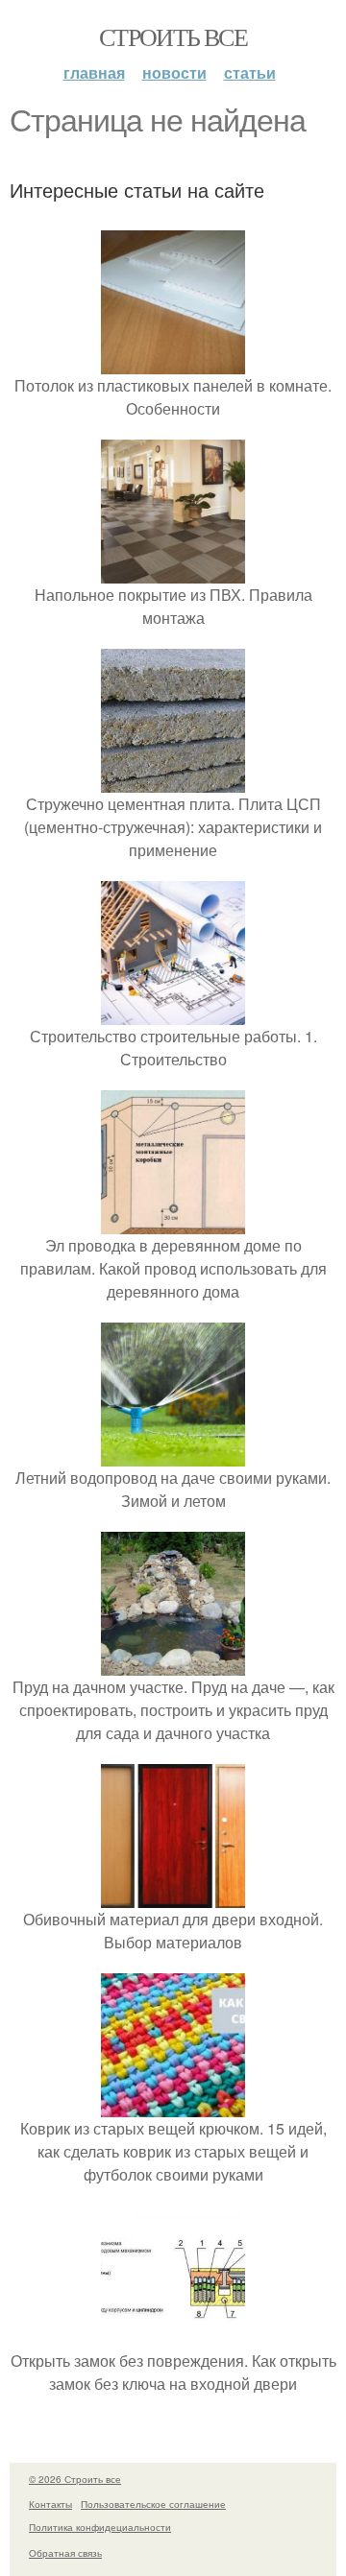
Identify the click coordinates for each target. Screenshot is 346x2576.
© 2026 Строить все (75, 2479)
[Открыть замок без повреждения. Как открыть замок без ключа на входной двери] (173, 2337)
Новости (174, 72)
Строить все (173, 36)
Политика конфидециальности (100, 2527)
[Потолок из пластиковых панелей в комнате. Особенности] (173, 362)
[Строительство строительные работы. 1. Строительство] (173, 1013)
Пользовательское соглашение (153, 2504)
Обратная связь (65, 2553)
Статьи (250, 72)
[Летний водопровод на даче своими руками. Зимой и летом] (173, 1455)
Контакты (50, 2504)
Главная (94, 72)
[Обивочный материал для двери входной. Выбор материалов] (173, 1896)
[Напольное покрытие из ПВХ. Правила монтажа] (173, 572)
